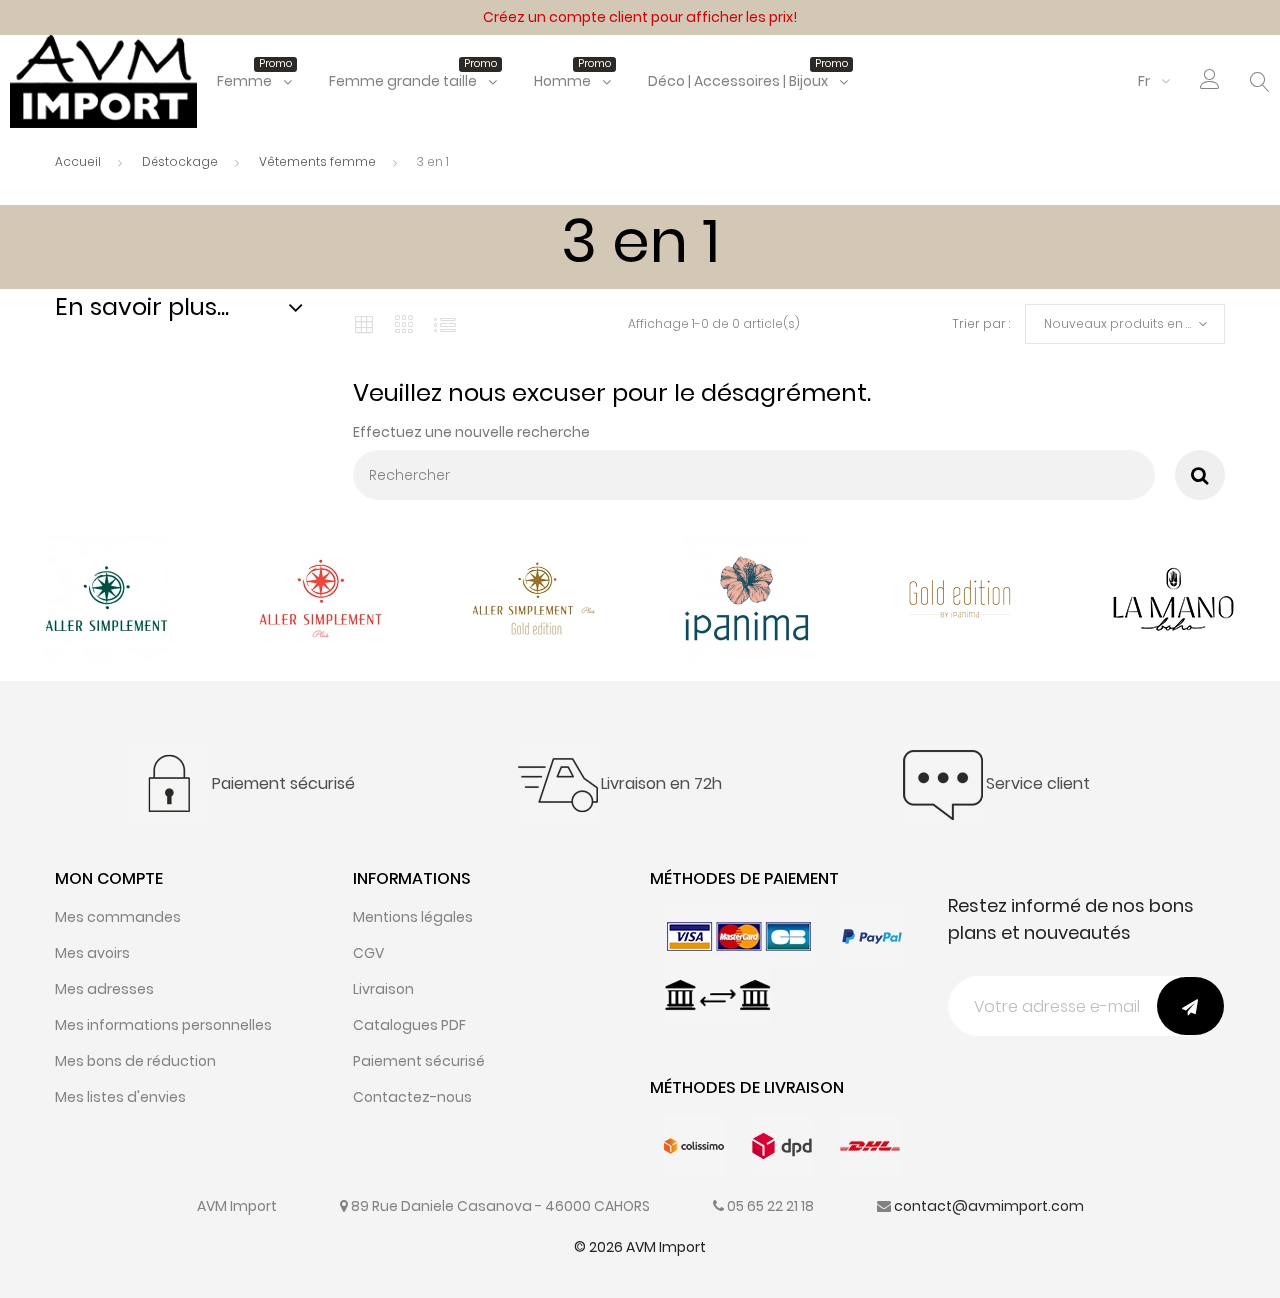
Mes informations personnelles (163, 1025)
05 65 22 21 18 (770, 1206)
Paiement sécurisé (419, 1061)
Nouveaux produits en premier (1134, 323)
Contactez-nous (412, 1097)
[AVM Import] (103, 81)
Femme (254, 81)
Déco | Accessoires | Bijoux (748, 81)
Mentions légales (413, 917)
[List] (445, 324)
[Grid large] (404, 324)
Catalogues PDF (409, 1025)
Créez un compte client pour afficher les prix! (640, 17)
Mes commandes (118, 917)
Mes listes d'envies (120, 1097)
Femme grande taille (413, 81)
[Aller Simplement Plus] (320, 597)
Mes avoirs (92, 953)
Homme (572, 81)
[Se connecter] (1210, 83)
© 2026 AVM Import (640, 1247)
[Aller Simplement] (106, 597)
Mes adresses (104, 989)
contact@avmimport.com (989, 1206)
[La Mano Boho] (1173, 597)
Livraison (383, 989)
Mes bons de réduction (135, 1061)
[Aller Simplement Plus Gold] (533, 597)
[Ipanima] (746, 597)
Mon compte (109, 878)
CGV (368, 953)
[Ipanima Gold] (960, 597)
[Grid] (364, 324)
